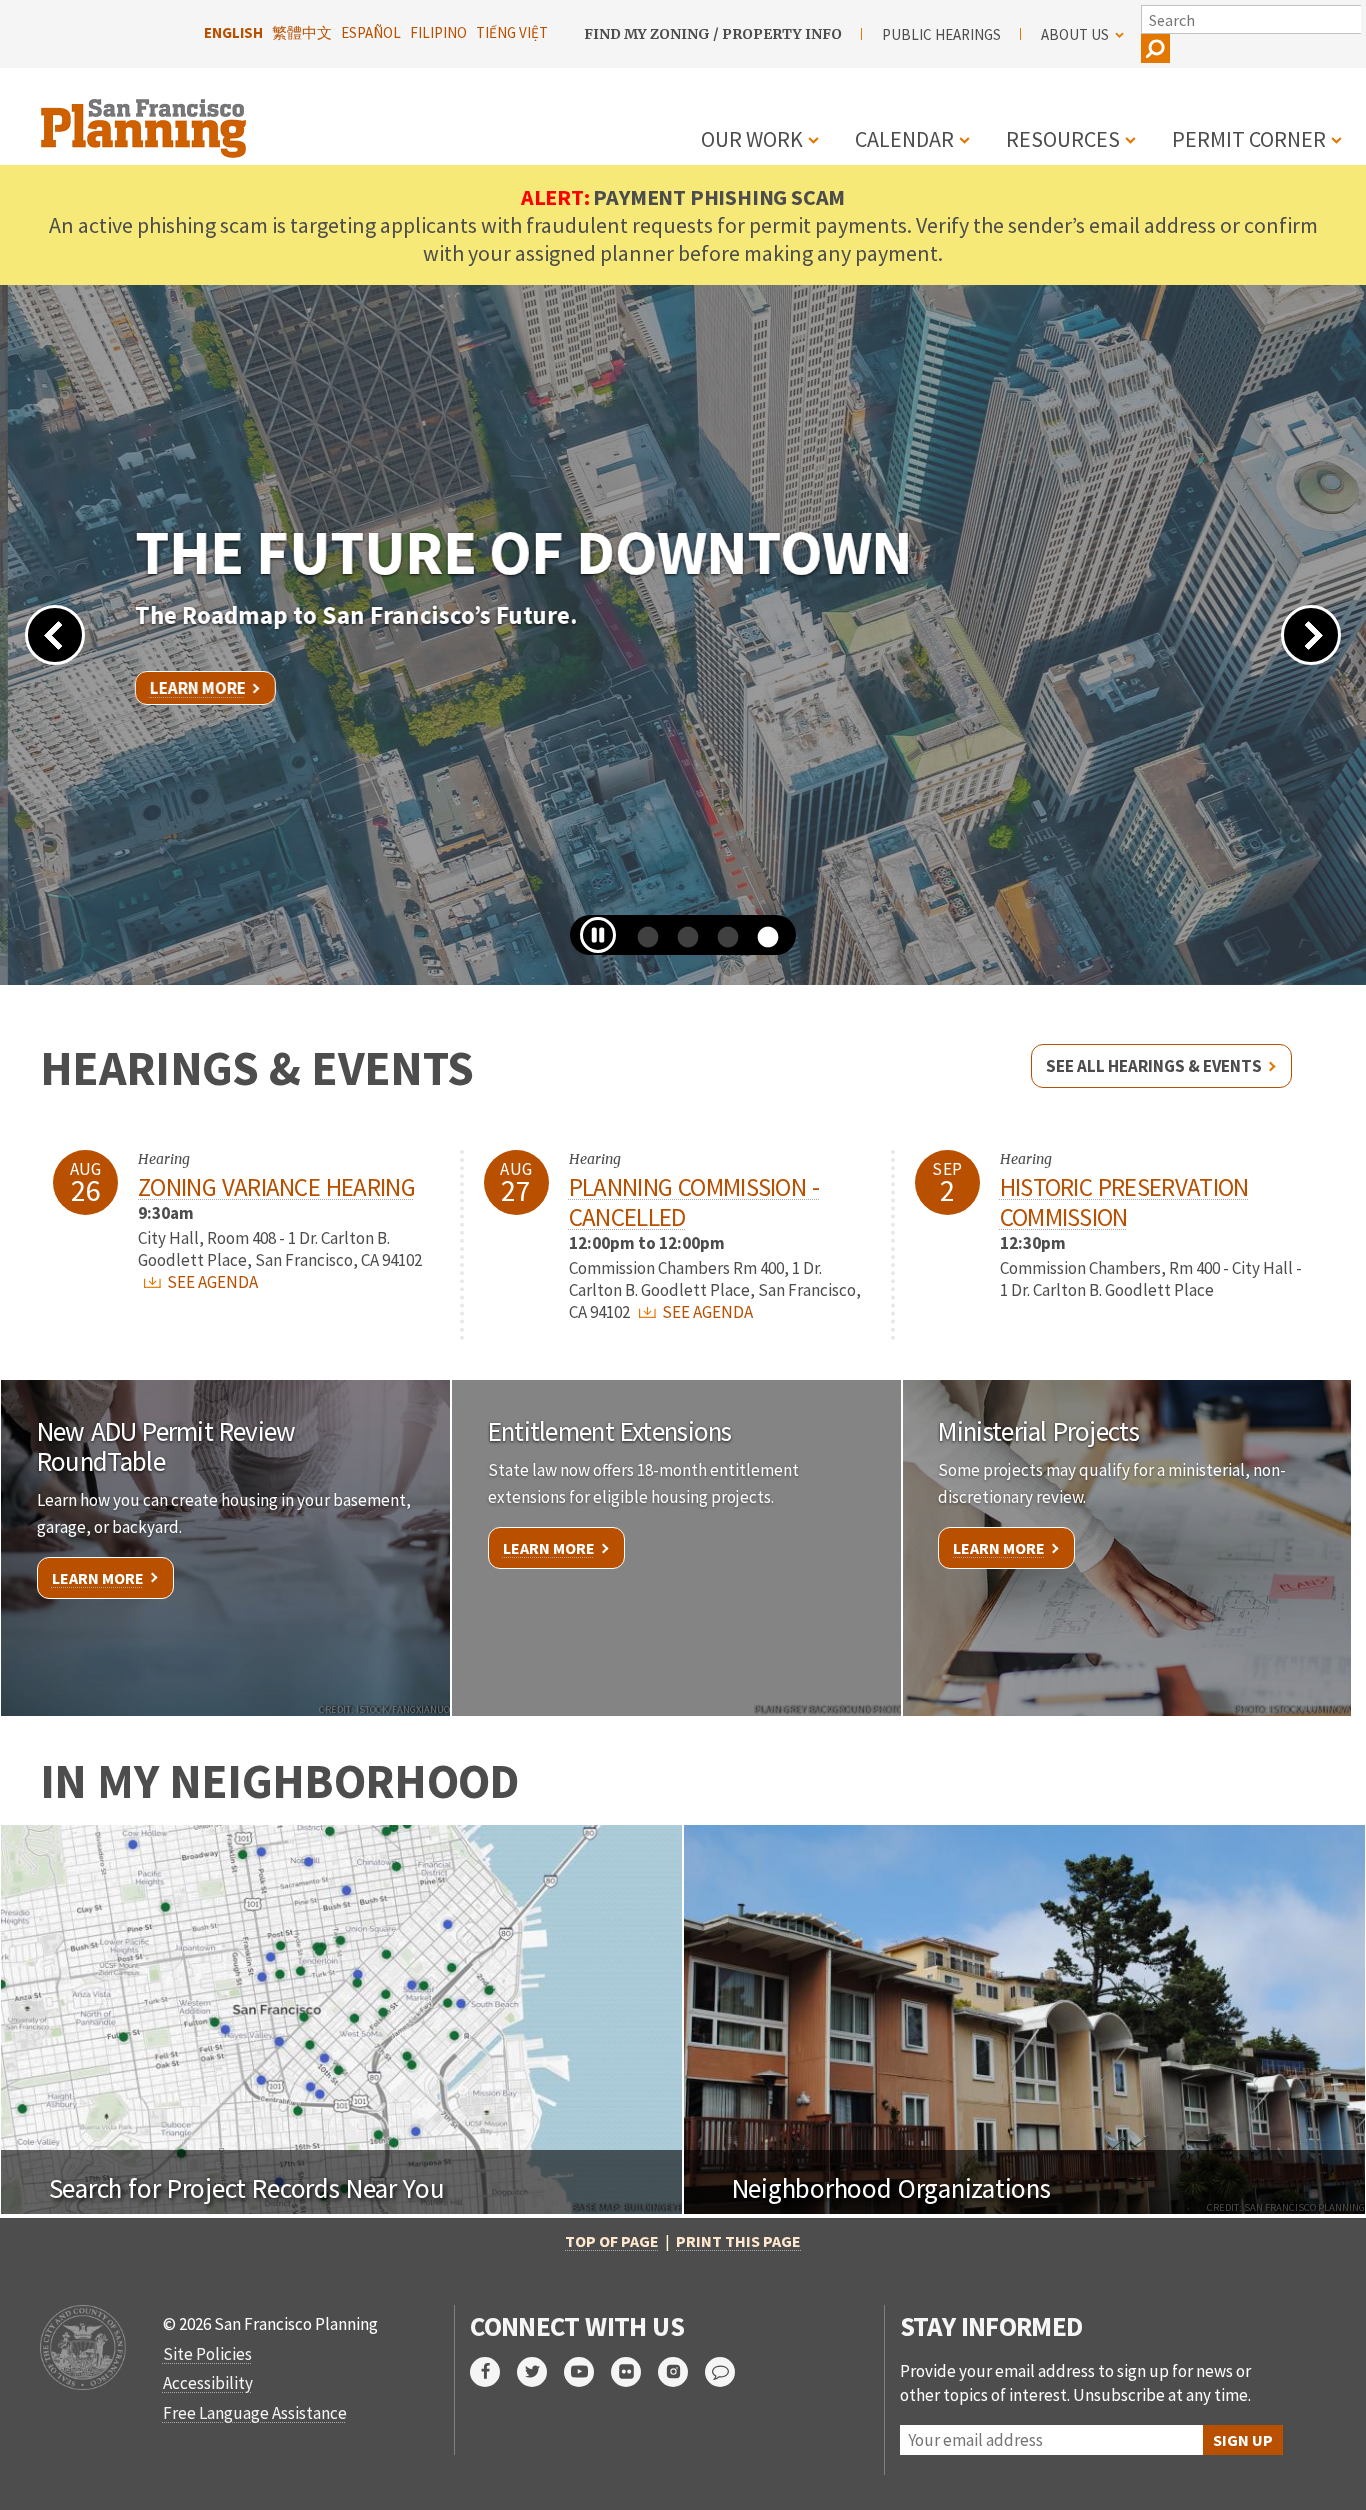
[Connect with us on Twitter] (540, 2372)
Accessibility (208, 2383)
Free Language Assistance (255, 2413)
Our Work (752, 139)
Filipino (438, 32)
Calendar (904, 139)
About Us (1075, 34)
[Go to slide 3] (721, 945)
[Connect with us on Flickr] (634, 2372)
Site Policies (207, 2354)
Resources (1063, 139)
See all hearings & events (1154, 1066)
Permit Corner (1249, 139)
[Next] (1311, 635)
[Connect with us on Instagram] (681, 2372)
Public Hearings (941, 34)
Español (371, 32)
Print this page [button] (738, 2241)
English (233, 32)
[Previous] (55, 635)
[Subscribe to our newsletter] (728, 2372)
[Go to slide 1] (641, 945)
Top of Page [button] (612, 2241)
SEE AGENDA (211, 1282)
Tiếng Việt (512, 32)
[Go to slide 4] (761, 945)
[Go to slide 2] (681, 945)
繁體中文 (302, 32)
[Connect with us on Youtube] (587, 2372)
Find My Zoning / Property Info (713, 34)
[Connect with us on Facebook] (493, 2372)
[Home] (146, 116)
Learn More (190, 688)
